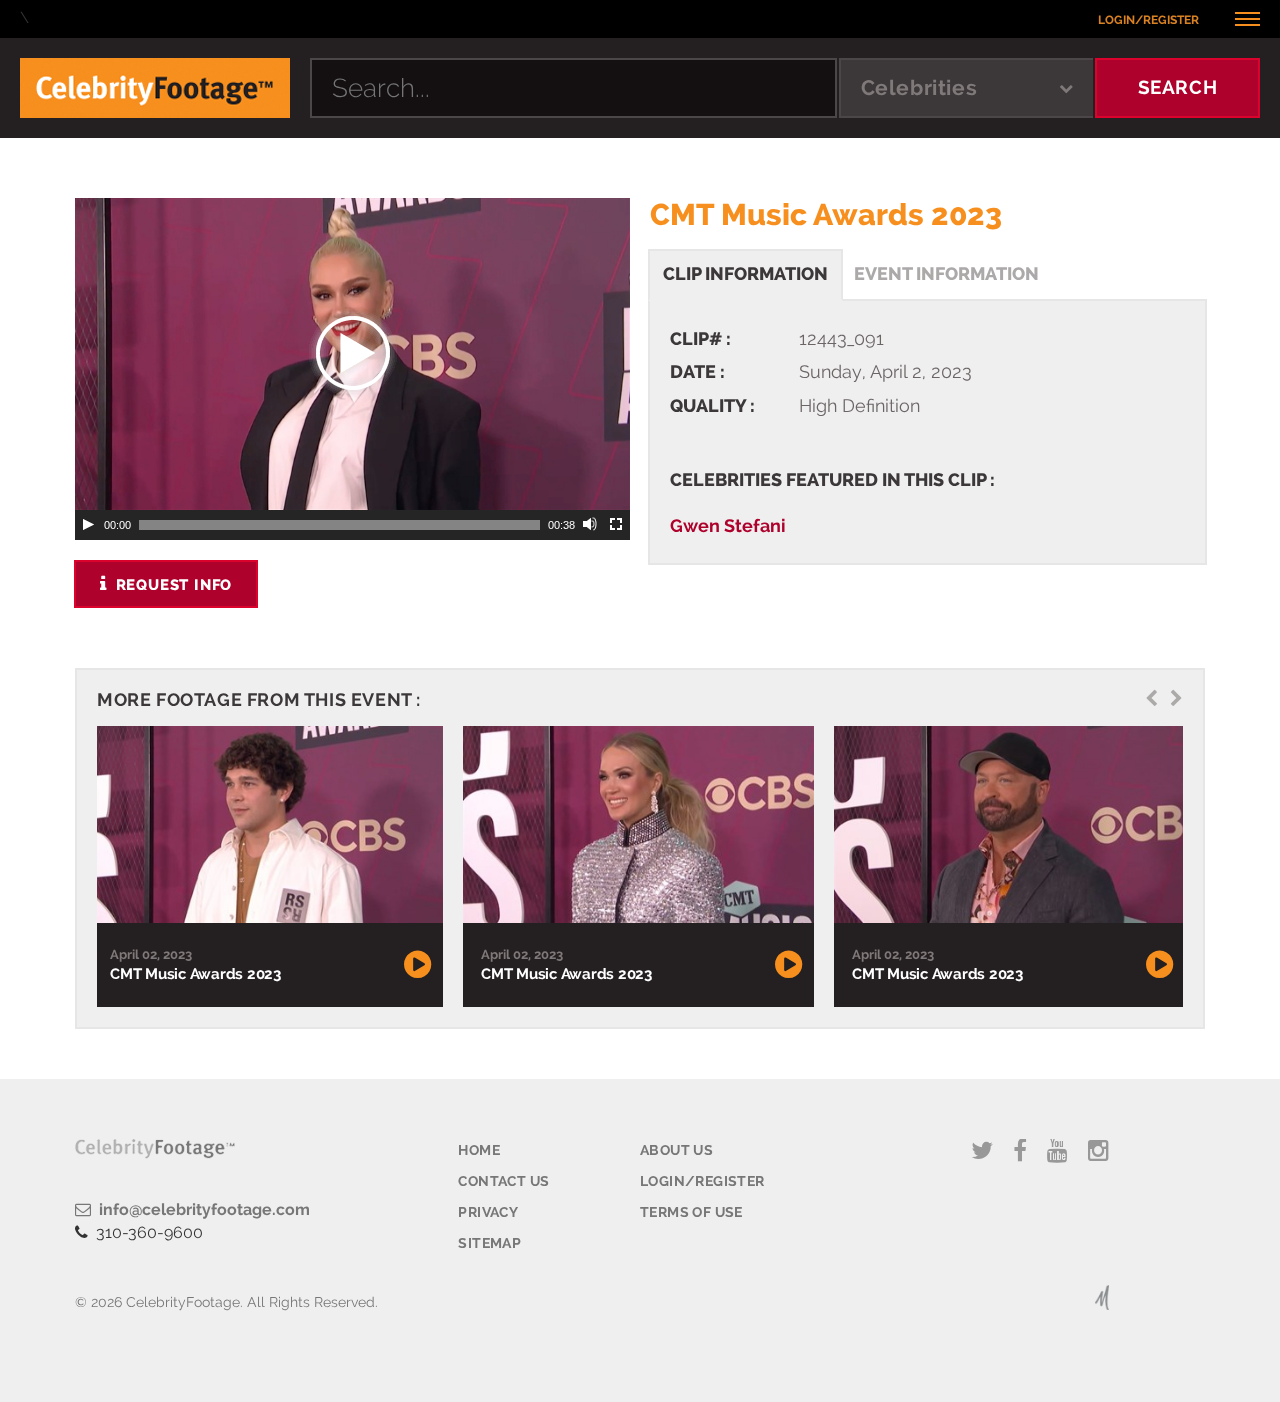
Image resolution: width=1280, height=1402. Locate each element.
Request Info (171, 585)
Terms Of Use (691, 1212)
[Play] (88, 525)
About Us (676, 1150)
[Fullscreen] (617, 525)
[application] (352, 354)
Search (1178, 87)
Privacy (488, 1212)
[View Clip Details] (267, 825)
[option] (267, 866)
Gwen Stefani (728, 525)
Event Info (946, 273)
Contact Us (503, 1181)
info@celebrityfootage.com (200, 1209)
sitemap (489, 1243)
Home (479, 1150)
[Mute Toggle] (591, 525)
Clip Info (745, 273)
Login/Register (1148, 20)
